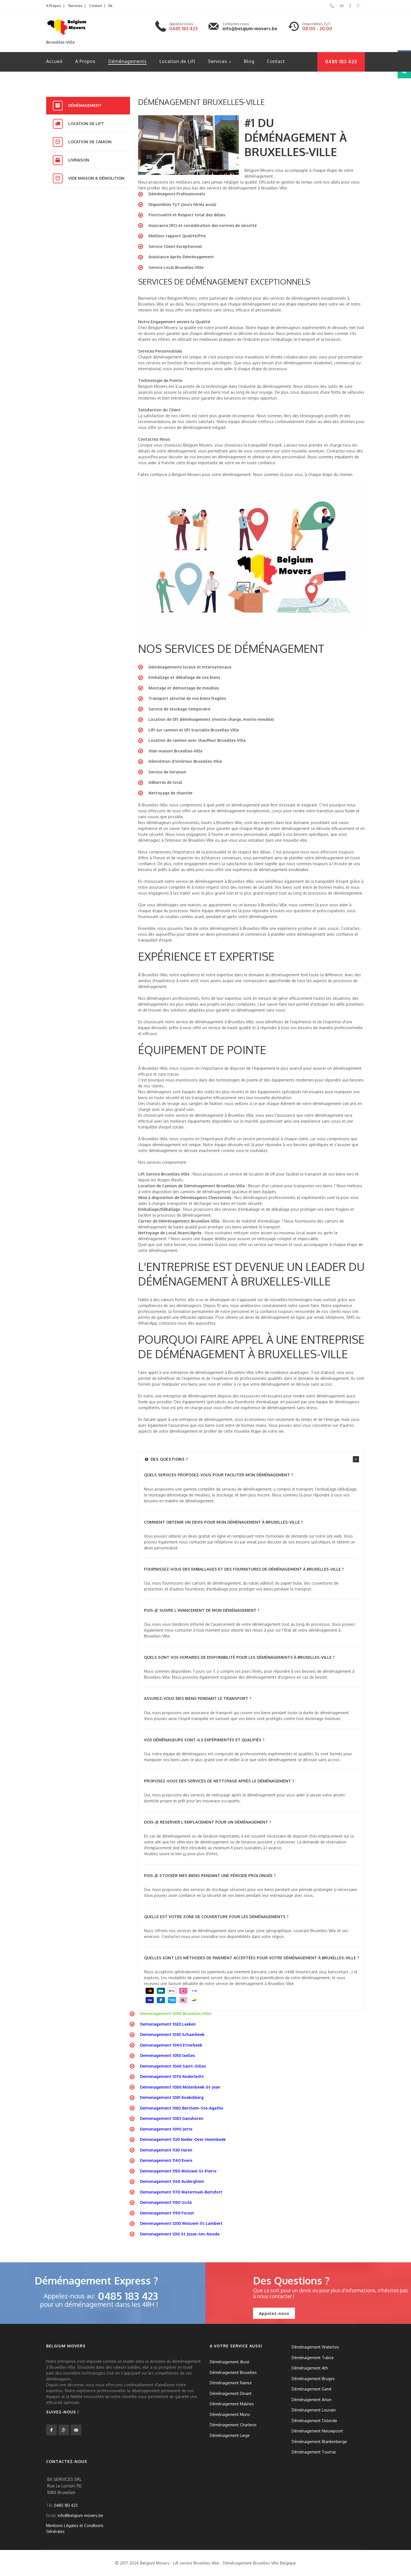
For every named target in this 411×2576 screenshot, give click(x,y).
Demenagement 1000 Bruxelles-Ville (176, 2013)
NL (111, 6)
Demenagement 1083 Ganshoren (172, 2118)
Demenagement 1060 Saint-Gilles (173, 2066)
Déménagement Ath (310, 2368)
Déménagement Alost (230, 2362)
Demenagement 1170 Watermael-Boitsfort (181, 2192)
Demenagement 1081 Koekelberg (172, 2097)
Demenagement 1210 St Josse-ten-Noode (180, 2234)
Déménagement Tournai (314, 2452)
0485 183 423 (183, 29)
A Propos (54, 6)
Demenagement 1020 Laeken (168, 2024)
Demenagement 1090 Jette (166, 2129)
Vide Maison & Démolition (96, 178)
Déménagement (85, 105)
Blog (249, 61)
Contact (95, 6)
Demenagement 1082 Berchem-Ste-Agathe (182, 2108)
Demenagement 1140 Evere (166, 2160)
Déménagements (127, 61)
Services (75, 6)
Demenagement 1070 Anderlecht (172, 2076)
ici (185, 1854)
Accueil (54, 61)
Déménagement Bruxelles (233, 2372)
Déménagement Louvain (314, 2410)
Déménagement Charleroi (233, 2425)
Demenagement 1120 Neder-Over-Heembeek (183, 2139)
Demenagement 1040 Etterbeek (171, 2045)
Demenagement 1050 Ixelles (167, 2055)
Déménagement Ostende (314, 2420)
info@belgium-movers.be (250, 29)
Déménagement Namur (231, 2383)
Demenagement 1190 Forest (167, 2213)
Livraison (79, 160)
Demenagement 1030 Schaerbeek (172, 2034)
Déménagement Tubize (313, 2357)
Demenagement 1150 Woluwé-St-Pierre (178, 2171)
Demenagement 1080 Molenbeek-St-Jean (180, 2087)
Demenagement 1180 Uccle (166, 2202)
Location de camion (90, 142)
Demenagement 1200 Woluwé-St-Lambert (181, 2223)
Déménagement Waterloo (315, 2347)
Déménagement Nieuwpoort (317, 2431)
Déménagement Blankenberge (319, 2441)
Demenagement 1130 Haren (166, 2150)
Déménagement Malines (232, 2404)
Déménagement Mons (230, 2414)
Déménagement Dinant (231, 2393)
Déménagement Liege (230, 2435)
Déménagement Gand (311, 2389)
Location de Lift (177, 61)
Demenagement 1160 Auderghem (172, 2181)
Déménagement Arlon (312, 2399)
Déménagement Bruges (313, 2378)
